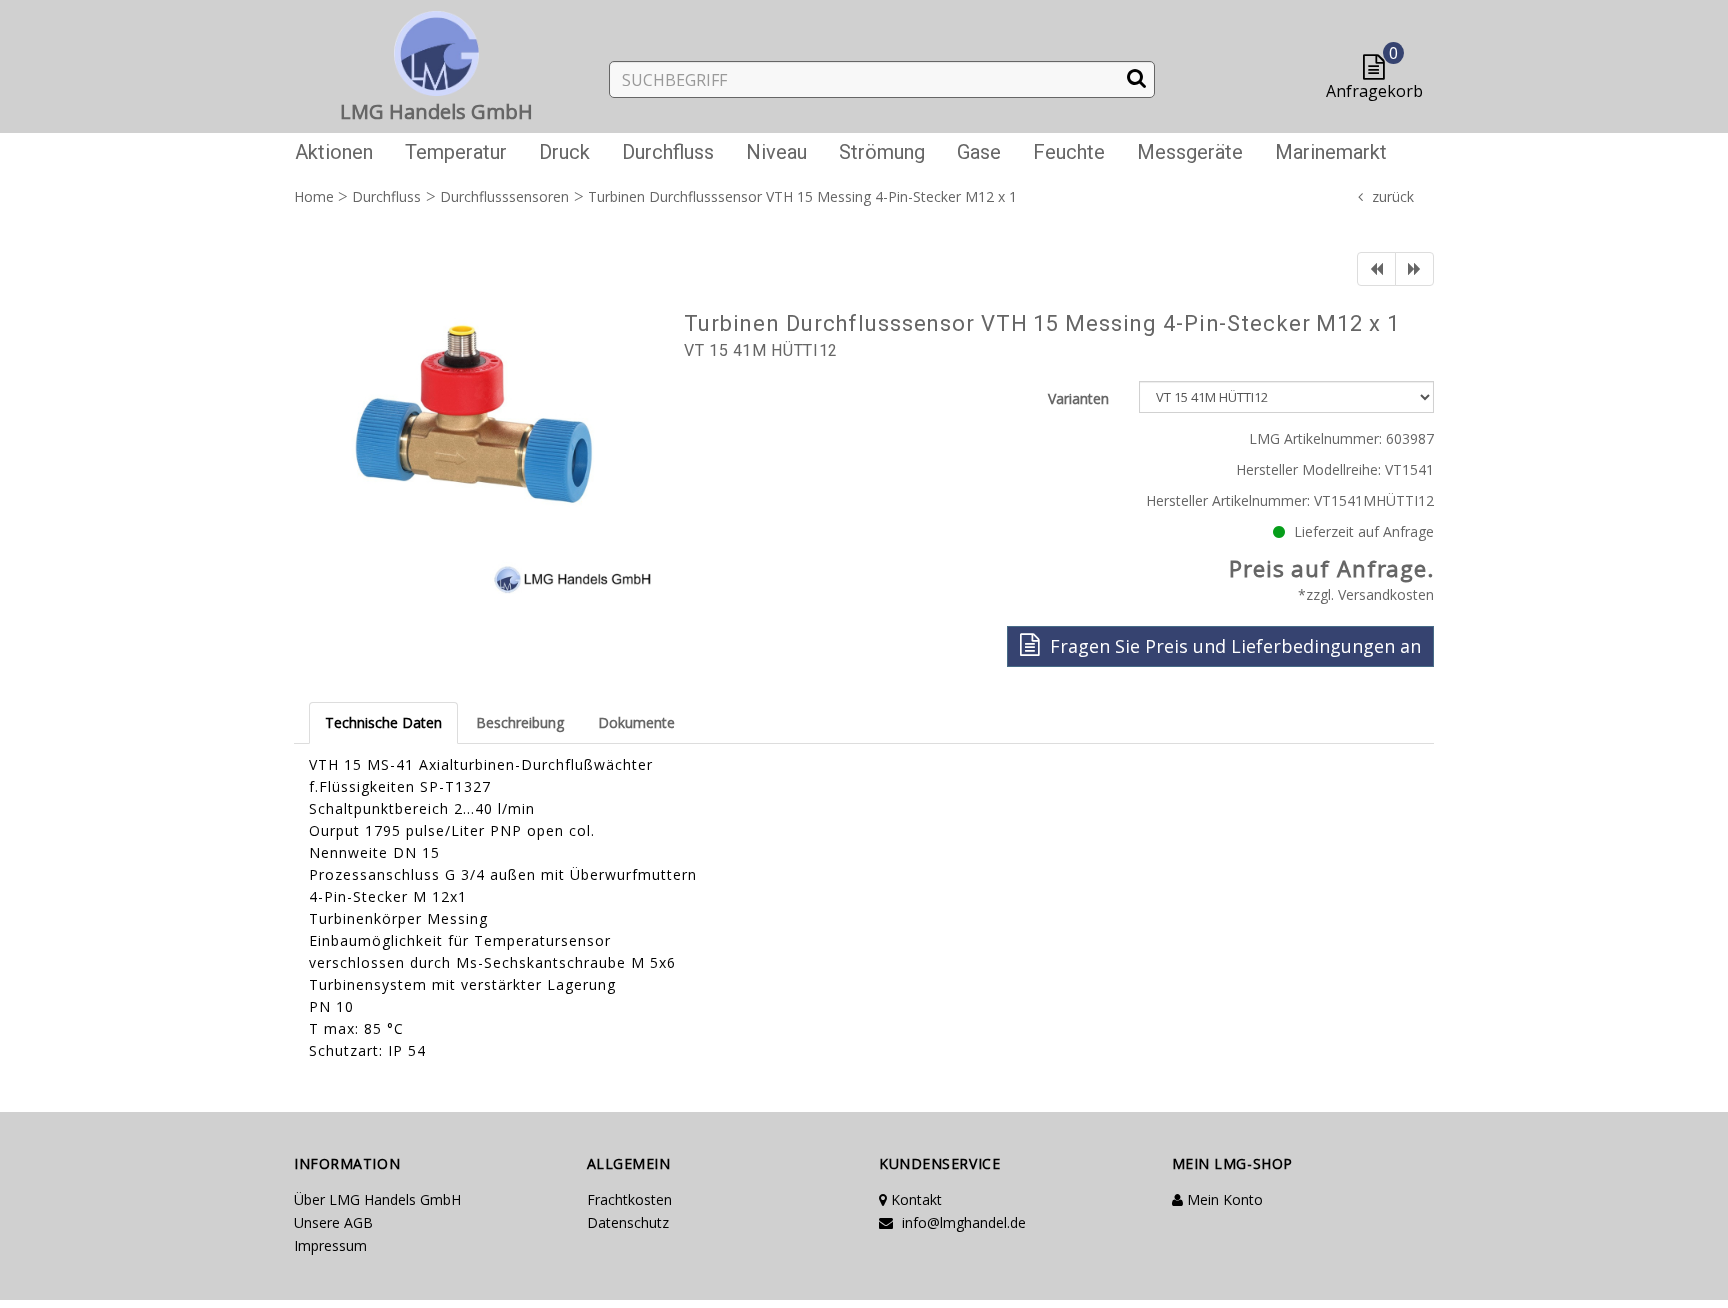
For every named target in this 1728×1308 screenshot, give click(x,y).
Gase (979, 152)
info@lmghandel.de (962, 1222)
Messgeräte (1190, 152)
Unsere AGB (333, 1222)
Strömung (882, 152)
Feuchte (1069, 152)
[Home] (437, 49)
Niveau (776, 152)
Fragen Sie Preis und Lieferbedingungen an (1233, 646)
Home (314, 196)
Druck (564, 152)
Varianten (1078, 398)
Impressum (330, 1245)
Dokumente (636, 722)
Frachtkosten (629, 1199)
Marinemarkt (1331, 152)
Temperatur (456, 152)
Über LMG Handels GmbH (377, 1199)
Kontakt (914, 1199)
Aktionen (334, 152)
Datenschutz (628, 1222)
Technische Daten (383, 722)
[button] (1378, 68)
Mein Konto (1223, 1199)
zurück (1393, 196)
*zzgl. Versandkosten (1366, 594)
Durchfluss (668, 152)
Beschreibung (520, 722)
